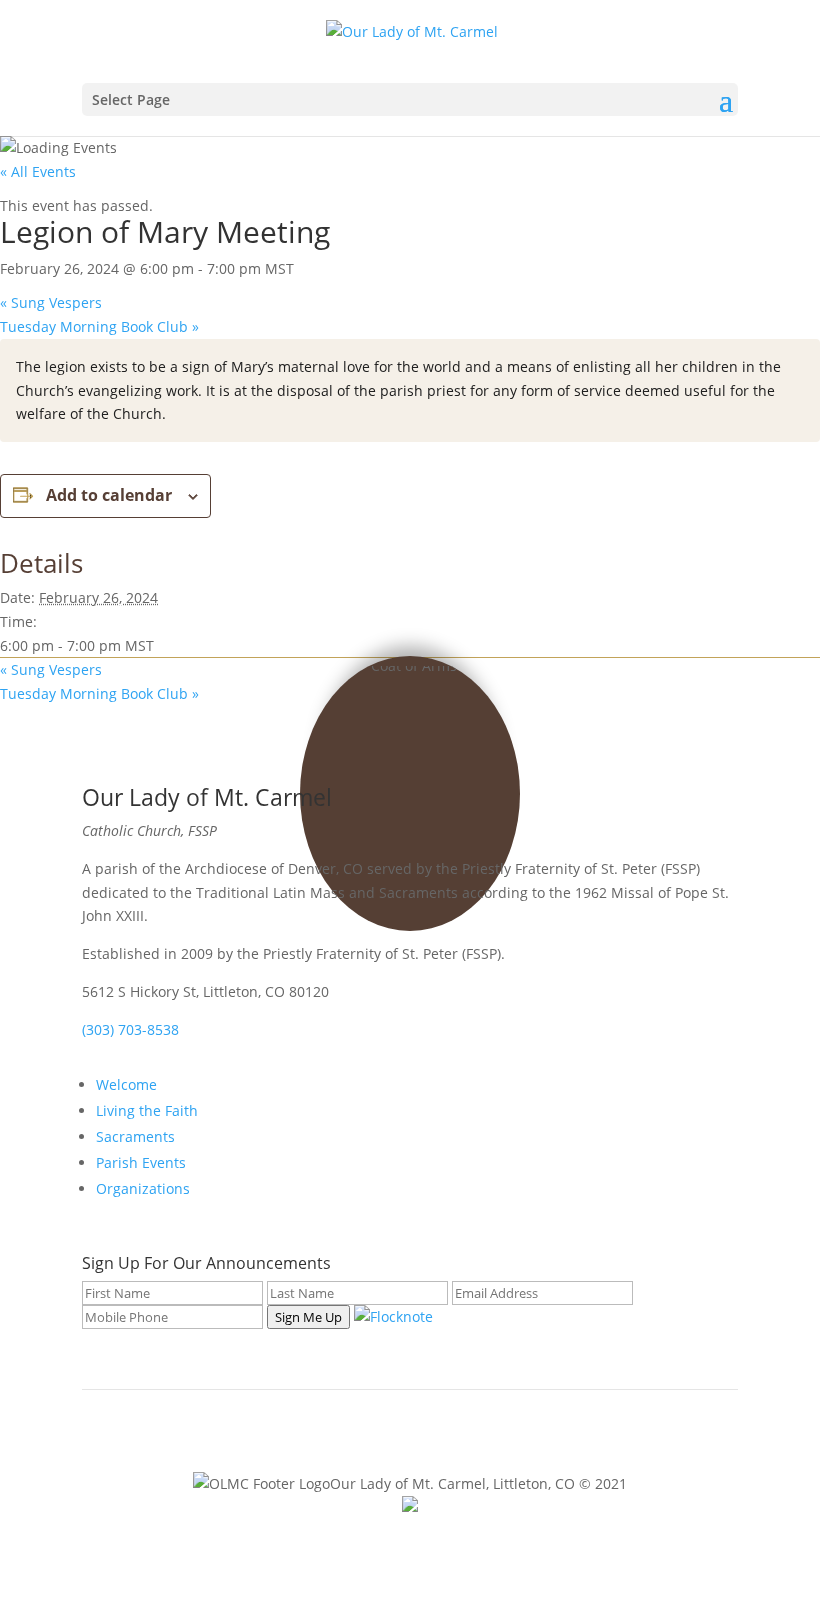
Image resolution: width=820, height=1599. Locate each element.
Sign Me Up (308, 1317)
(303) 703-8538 (130, 1029)
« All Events (38, 171)
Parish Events (141, 1162)
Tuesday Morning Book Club (99, 326)
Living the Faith (147, 1110)
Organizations (143, 1188)
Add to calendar (109, 495)
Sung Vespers (51, 302)
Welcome (126, 1084)
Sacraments (135, 1136)
